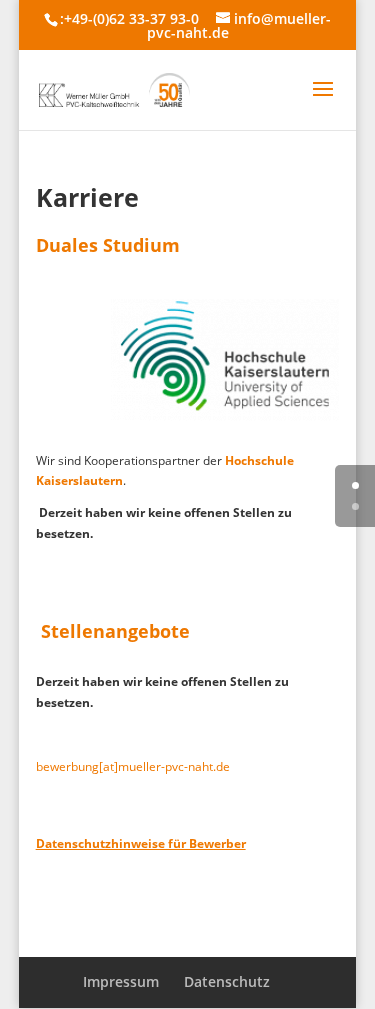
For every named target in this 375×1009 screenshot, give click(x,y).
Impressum (121, 981)
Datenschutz (227, 981)
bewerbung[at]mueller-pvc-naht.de (133, 766)
